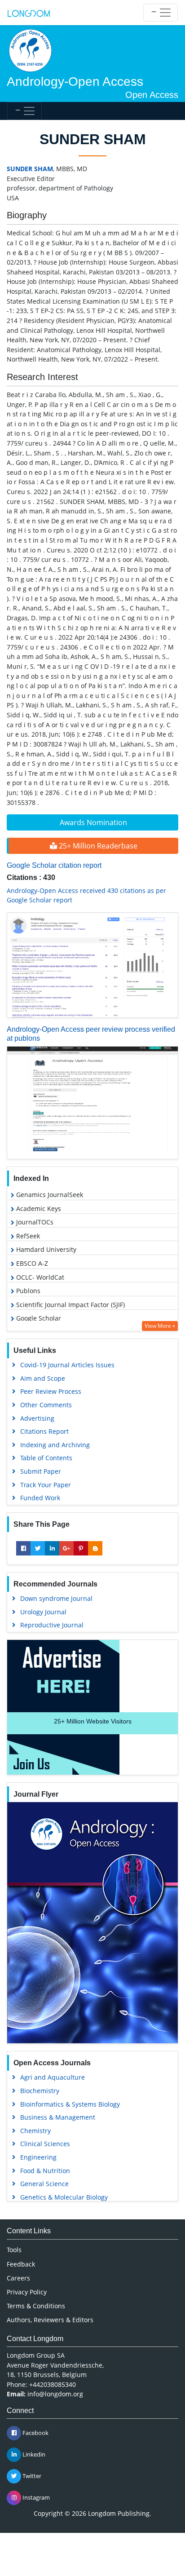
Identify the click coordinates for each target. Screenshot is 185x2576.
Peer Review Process (51, 1391)
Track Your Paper (46, 1485)
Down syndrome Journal (56, 1598)
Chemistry (35, 2131)
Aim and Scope (43, 1378)
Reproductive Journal (52, 1625)
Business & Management (58, 2117)
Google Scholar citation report (54, 865)
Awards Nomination (93, 822)
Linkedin (33, 2454)
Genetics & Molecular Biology (64, 2197)
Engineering (38, 2157)
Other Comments (46, 1405)
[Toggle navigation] (161, 13)
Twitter (31, 2476)
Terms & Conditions (36, 2306)
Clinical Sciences (45, 2144)
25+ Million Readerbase (97, 846)
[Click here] (92, 965)
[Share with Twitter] (38, 1548)
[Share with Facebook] (23, 1548)
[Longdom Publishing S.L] (29, 13)
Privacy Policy (27, 2292)
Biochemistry (40, 2091)
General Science (44, 2184)
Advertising (37, 1418)
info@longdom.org (55, 2394)
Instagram (35, 2497)
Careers (18, 2278)
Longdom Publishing (119, 2513)
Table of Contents (46, 1458)
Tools (14, 2250)
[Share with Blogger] (95, 1548)
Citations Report (44, 1431)
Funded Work (40, 1498)
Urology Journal (43, 1612)
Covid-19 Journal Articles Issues (67, 1365)
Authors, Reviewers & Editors (50, 2320)
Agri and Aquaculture (53, 2077)
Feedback (21, 2264)
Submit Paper (41, 1471)
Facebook (35, 2433)
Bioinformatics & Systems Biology (70, 2104)
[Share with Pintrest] (81, 1548)
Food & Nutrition (45, 2171)
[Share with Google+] (66, 1548)
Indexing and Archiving (55, 1445)
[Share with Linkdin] (52, 1548)
